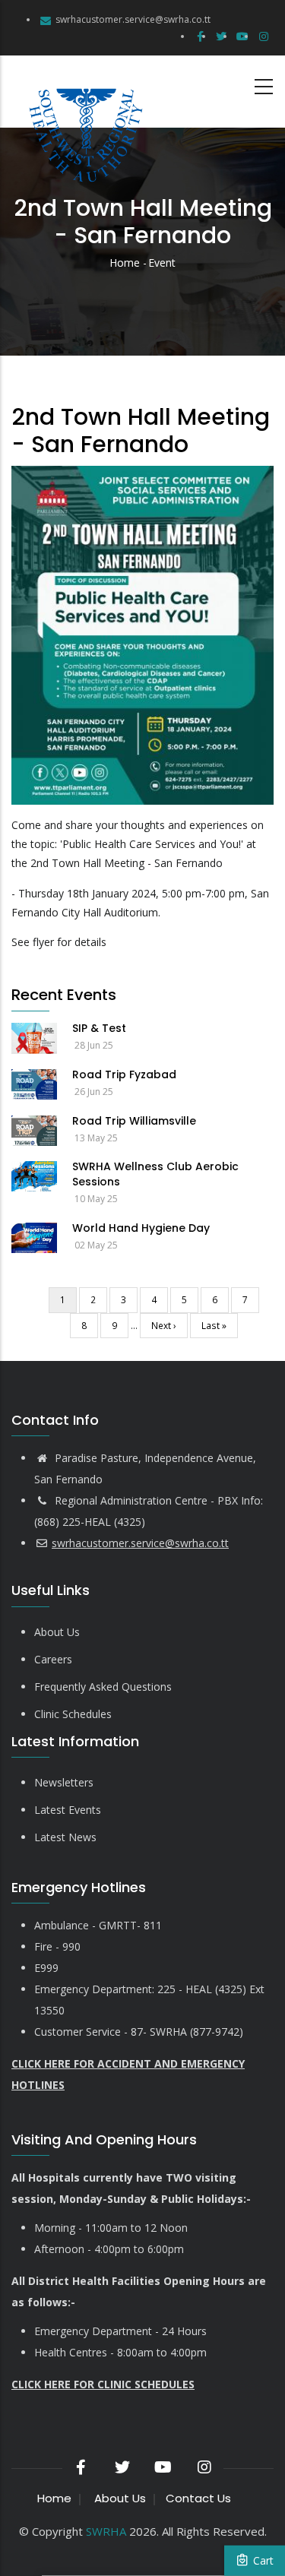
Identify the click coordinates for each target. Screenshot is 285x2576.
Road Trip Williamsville (134, 1121)
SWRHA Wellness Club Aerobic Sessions (155, 1174)
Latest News (65, 1837)
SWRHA (106, 2531)
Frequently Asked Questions (103, 1687)
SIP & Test (99, 1028)
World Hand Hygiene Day (141, 1228)
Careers (53, 1659)
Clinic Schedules (73, 1714)
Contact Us (198, 2498)
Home (125, 263)
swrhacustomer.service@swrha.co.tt (133, 19)
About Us (57, 1632)
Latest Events (68, 1810)
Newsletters (64, 1782)
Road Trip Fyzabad (124, 1074)
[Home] (84, 92)
